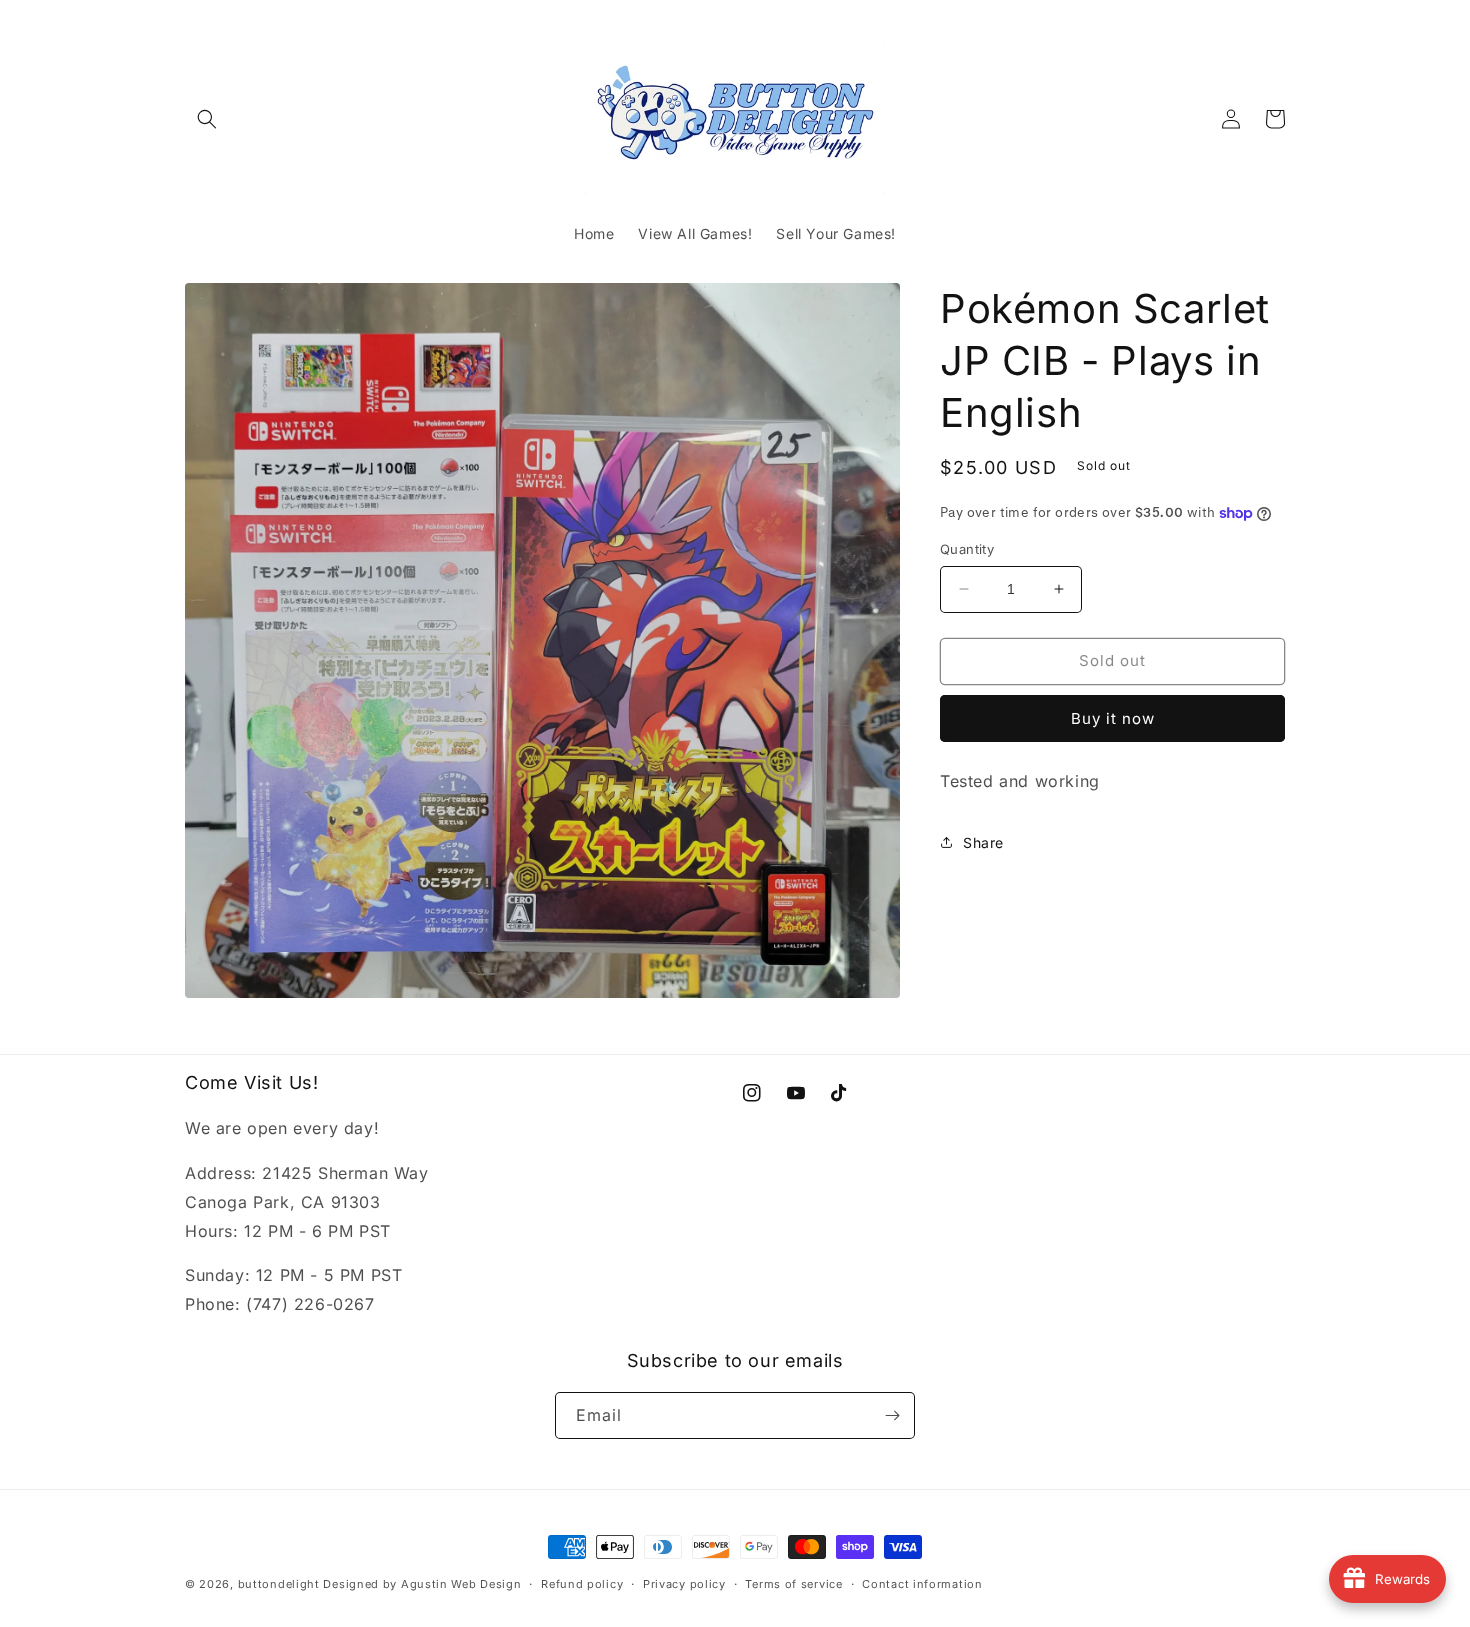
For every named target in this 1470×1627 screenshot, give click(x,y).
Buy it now (1113, 718)
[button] (207, 119)
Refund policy (582, 1584)
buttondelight (279, 1584)
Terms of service (793, 1584)
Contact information (922, 1584)
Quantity (967, 549)
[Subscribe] (892, 1415)
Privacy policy (684, 1584)
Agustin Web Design (461, 1584)
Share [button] (983, 842)
